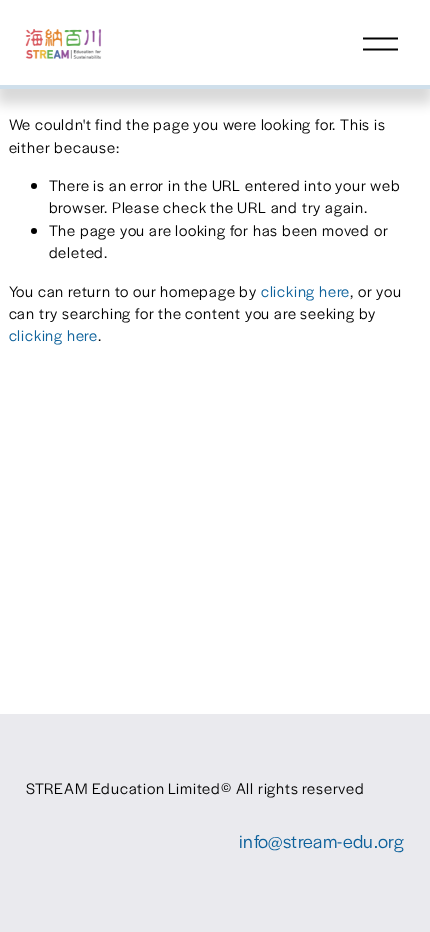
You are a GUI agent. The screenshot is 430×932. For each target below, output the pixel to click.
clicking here (305, 290)
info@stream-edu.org (321, 841)
